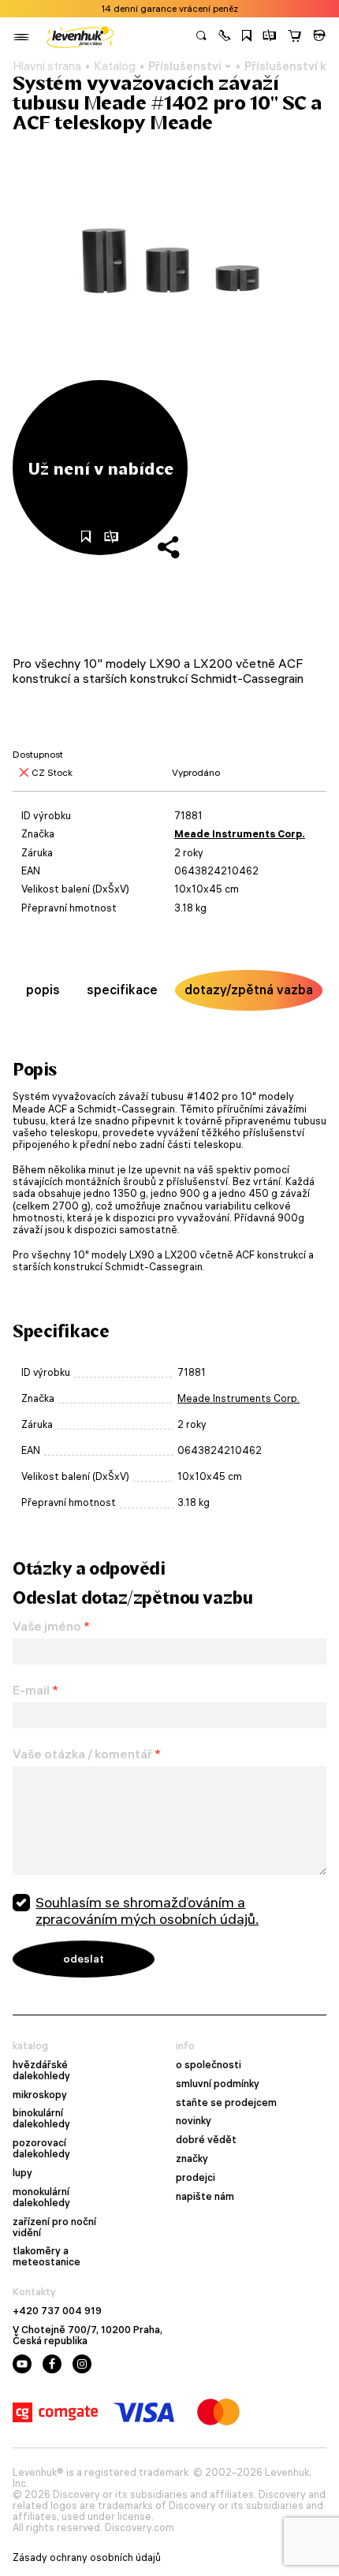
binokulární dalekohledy (41, 2119)
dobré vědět (206, 2140)
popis (43, 990)
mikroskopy (40, 2095)
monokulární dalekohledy (41, 2198)
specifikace (122, 990)
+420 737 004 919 (57, 2311)
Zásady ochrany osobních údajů (87, 2558)
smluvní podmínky (218, 2084)
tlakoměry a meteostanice (47, 2257)
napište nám (205, 2197)
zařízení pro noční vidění (54, 2227)
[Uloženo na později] (247, 37)
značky (192, 2159)
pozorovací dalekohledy (41, 2149)
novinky (194, 2121)
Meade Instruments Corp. (240, 834)
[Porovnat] (270, 37)
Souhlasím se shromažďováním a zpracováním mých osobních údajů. (147, 1911)
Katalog (115, 66)
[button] (225, 37)
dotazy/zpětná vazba (249, 990)
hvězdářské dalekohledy (41, 2071)
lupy (22, 2173)
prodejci (196, 2178)
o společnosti (209, 2065)
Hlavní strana (47, 66)
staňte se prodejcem (226, 2103)
